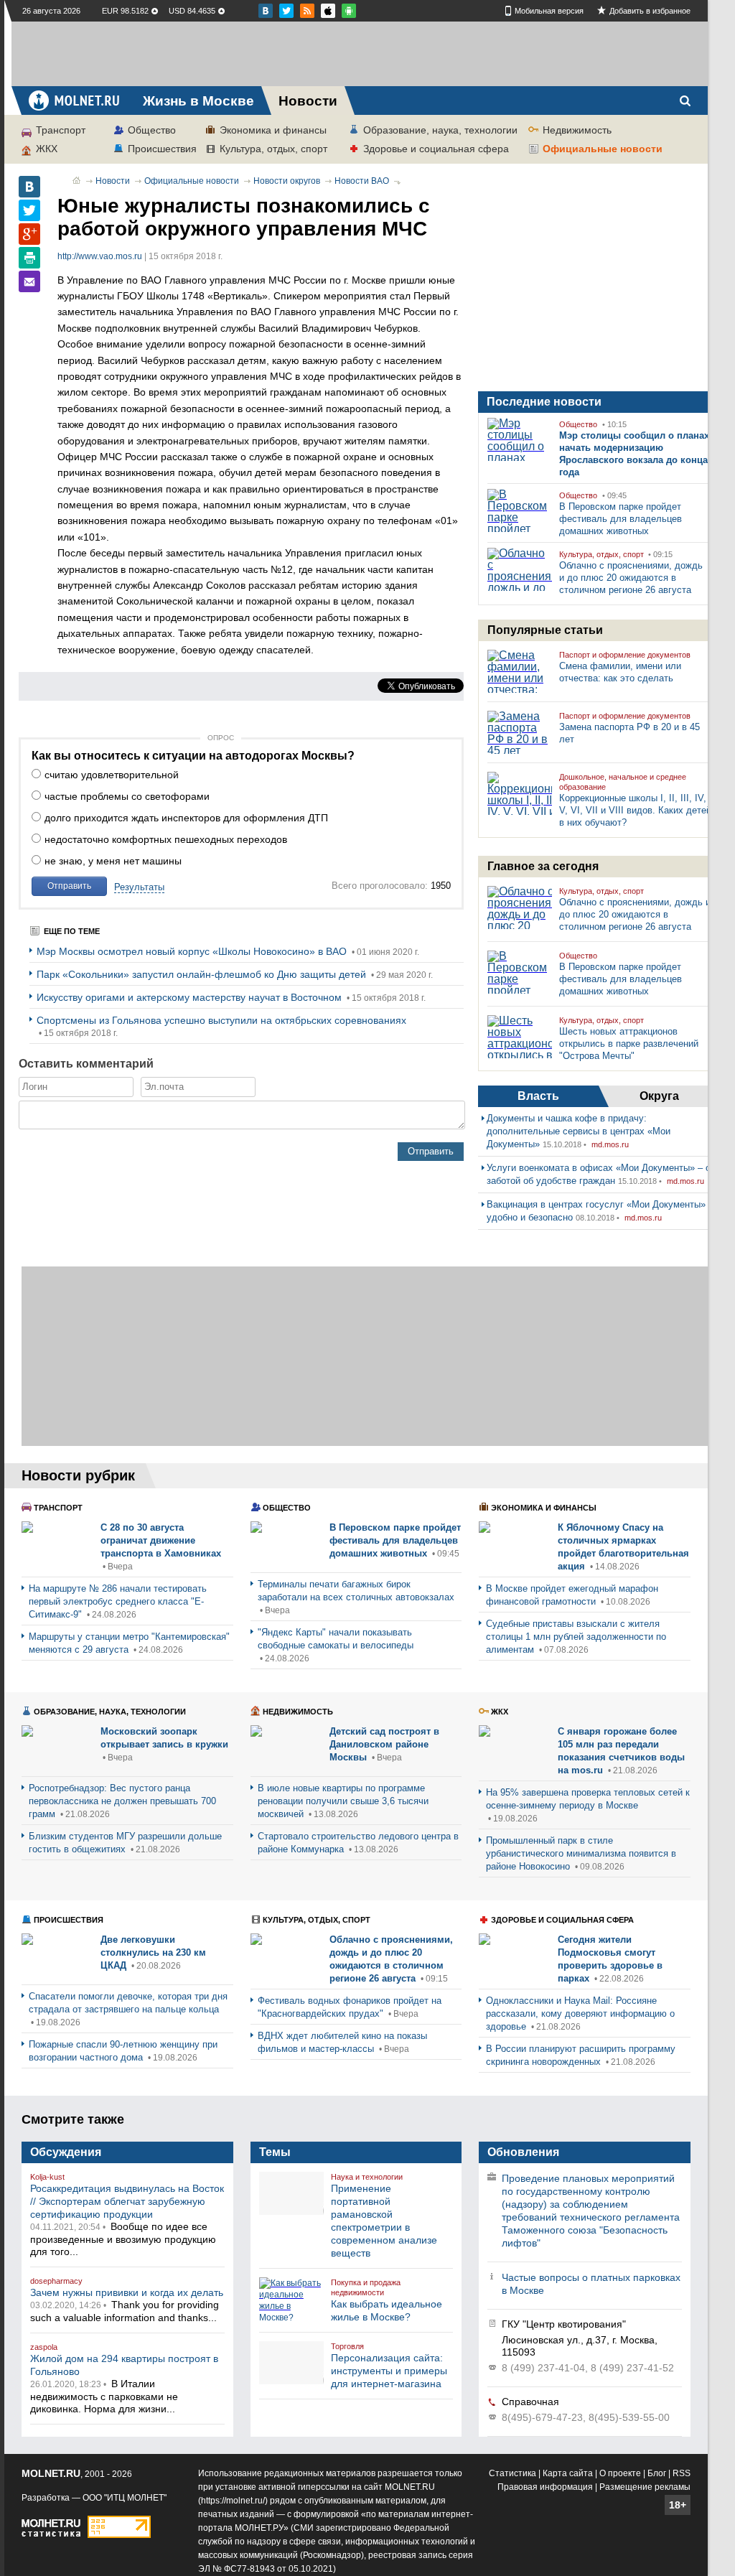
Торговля (347, 2346)
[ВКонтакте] (29, 187)
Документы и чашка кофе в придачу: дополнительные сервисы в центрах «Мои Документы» (579, 1131)
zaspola (44, 2347)
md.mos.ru (610, 1144)
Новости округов (287, 181)
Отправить (69, 886)
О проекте (620, 2473)
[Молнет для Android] (328, 11)
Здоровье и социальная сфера (436, 149)
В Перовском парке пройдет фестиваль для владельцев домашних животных (621, 519)
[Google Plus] (29, 234)
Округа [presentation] (659, 1096)
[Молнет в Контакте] (266, 11)
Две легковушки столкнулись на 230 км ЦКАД (153, 1952)
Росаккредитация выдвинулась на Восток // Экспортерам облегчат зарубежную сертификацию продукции (127, 2201)
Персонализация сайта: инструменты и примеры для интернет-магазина (389, 2371)
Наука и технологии (367, 2177)
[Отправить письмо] (29, 281)
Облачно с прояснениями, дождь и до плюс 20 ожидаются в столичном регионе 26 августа (631, 578)
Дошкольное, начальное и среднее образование (623, 782)
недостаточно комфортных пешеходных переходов (166, 839)
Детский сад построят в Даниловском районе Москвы (384, 1744)
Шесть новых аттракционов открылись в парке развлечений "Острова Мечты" (629, 1044)
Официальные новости (603, 149)
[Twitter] (29, 210)
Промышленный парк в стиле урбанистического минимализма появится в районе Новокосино (581, 1853)
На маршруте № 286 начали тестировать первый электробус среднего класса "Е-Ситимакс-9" (118, 1601)
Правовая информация (545, 2487)
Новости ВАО (362, 181)
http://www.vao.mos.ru (100, 256)
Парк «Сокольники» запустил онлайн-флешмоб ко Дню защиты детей (203, 974)
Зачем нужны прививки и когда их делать (127, 2292)
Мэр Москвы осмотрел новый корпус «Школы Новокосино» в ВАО (193, 951)
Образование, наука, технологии (440, 130)
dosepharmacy (56, 2281)
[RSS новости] (307, 11)
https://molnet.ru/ (233, 2501)
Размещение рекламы (645, 2487)
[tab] (538, 1096)
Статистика (512, 2473)
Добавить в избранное (650, 11)
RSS (682, 2473)
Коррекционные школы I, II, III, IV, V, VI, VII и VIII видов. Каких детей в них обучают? (635, 810)
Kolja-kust (47, 2177)
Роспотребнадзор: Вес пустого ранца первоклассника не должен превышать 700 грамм (122, 1801)
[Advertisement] (360, 54)
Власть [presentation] (538, 1096)
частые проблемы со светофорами (127, 796)
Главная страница (76, 180)
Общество (152, 130)
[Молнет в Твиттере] (286, 11)
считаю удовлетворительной (112, 775)
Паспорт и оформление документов (625, 655)
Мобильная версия (549, 11)
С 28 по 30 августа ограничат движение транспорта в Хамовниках (161, 1540)
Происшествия (162, 149)
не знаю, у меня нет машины (113, 861)
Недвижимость (577, 130)
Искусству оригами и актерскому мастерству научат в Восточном (191, 997)
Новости (113, 181)
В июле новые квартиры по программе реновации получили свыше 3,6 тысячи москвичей (343, 1801)
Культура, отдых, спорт (273, 149)
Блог (657, 2473)
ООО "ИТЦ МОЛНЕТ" (125, 2498)
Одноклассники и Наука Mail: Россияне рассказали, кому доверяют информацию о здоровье (580, 2013)
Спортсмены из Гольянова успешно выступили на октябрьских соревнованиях (221, 1020)
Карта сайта (568, 2473)
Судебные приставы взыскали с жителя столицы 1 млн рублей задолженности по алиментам (576, 1637)
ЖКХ (47, 149)
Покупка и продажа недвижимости (366, 2287)
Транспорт (61, 130)
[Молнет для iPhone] (349, 11)
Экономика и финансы (273, 130)
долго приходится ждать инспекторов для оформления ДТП (186, 818)
